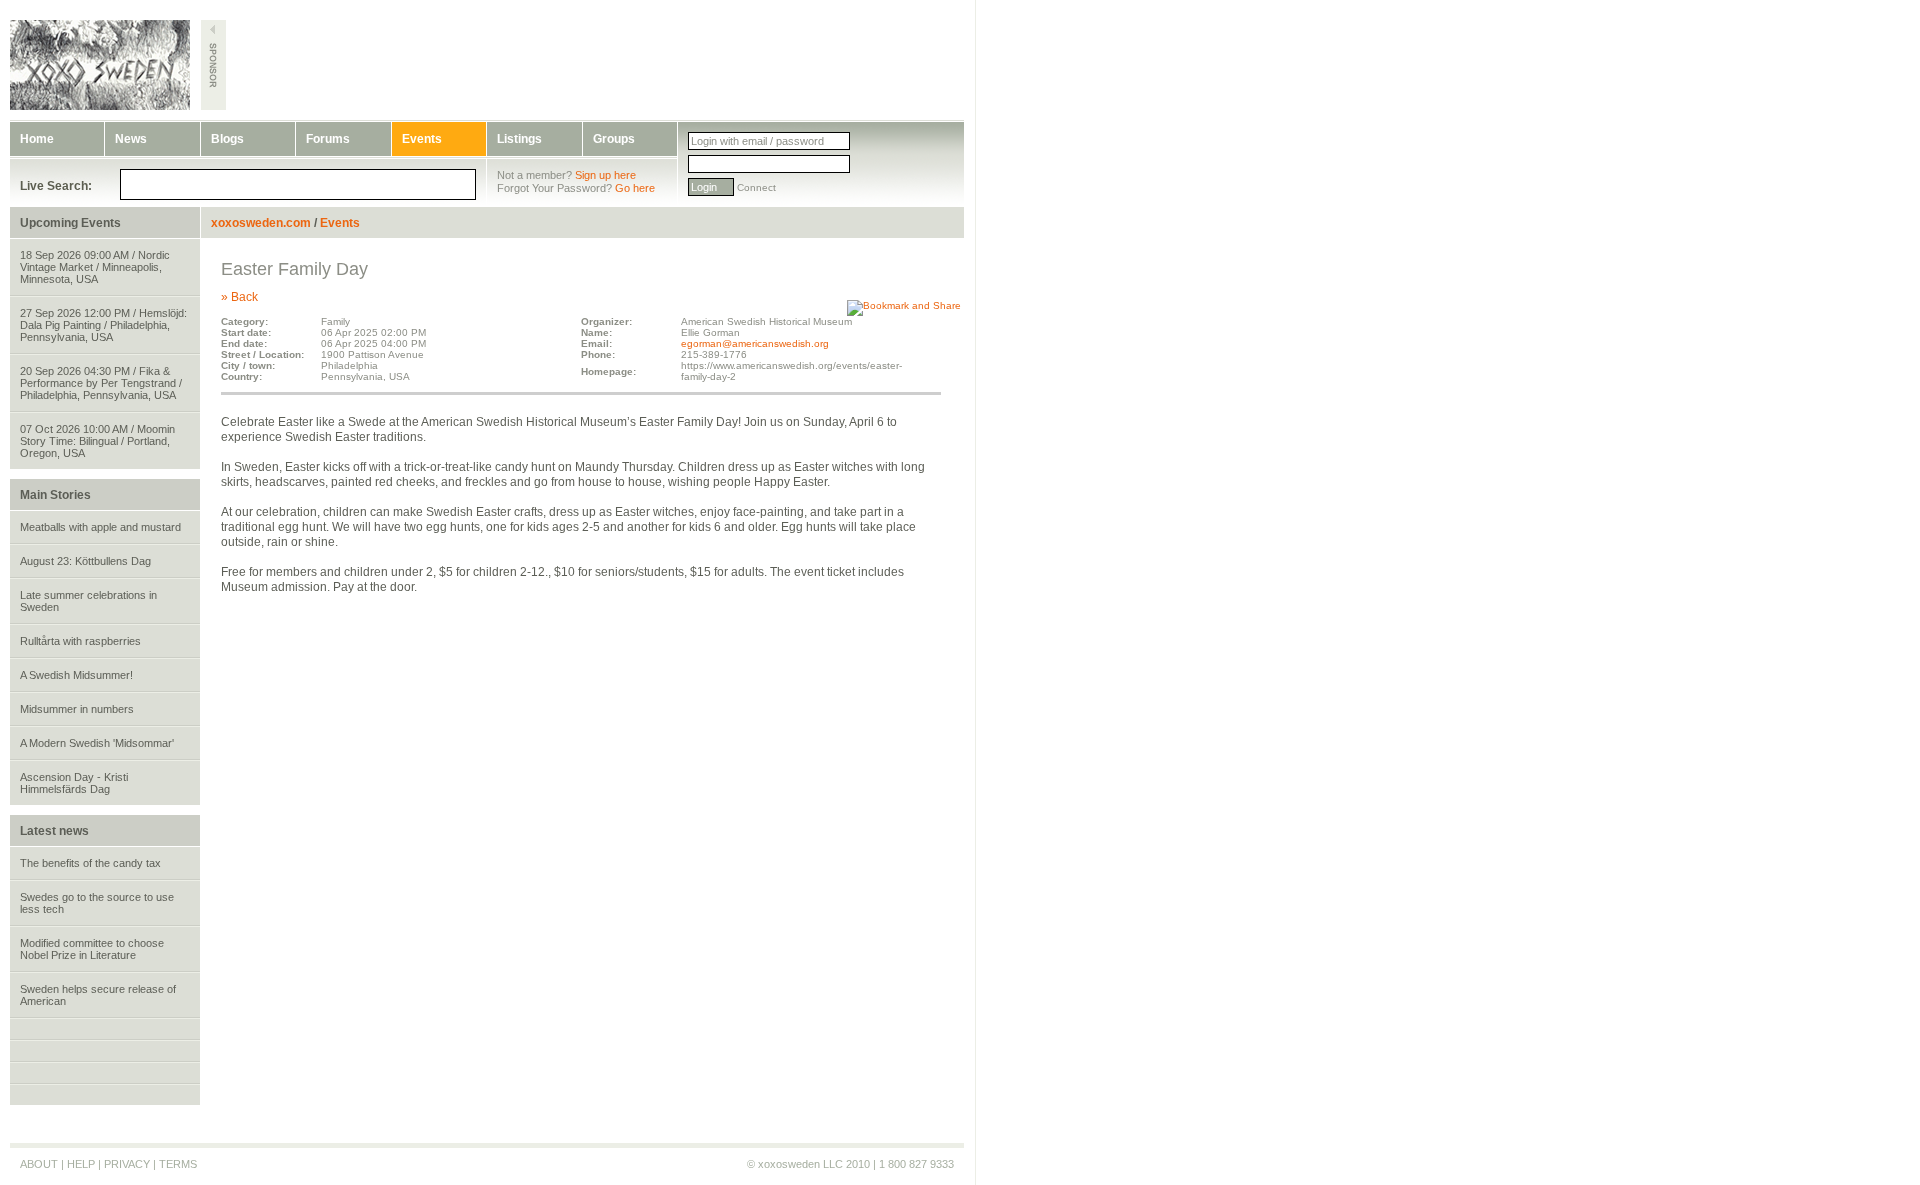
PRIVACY (127, 1164)
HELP (81, 1164)
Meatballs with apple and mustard (100, 527)
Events (422, 139)
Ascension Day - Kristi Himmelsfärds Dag (74, 783)
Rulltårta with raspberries (80, 641)
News (131, 139)
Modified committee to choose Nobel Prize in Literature (92, 949)
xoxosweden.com (261, 223)
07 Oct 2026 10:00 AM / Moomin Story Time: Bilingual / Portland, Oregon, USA (97, 441)
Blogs (227, 139)
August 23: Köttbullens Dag (85, 561)
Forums (328, 139)
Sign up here (605, 175)
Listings (519, 139)
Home (37, 139)
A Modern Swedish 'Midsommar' (97, 743)
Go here (635, 188)
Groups (614, 139)
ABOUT (39, 1164)
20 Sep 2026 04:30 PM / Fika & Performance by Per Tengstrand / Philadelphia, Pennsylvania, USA (101, 383)
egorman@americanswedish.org (755, 343)
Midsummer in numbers (77, 709)
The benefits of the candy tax (90, 863)
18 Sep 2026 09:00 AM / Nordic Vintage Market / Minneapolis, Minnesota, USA (95, 267)
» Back (239, 297)
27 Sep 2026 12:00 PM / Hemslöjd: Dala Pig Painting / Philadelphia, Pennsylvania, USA (103, 325)
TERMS (178, 1164)
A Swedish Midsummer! (76, 675)
